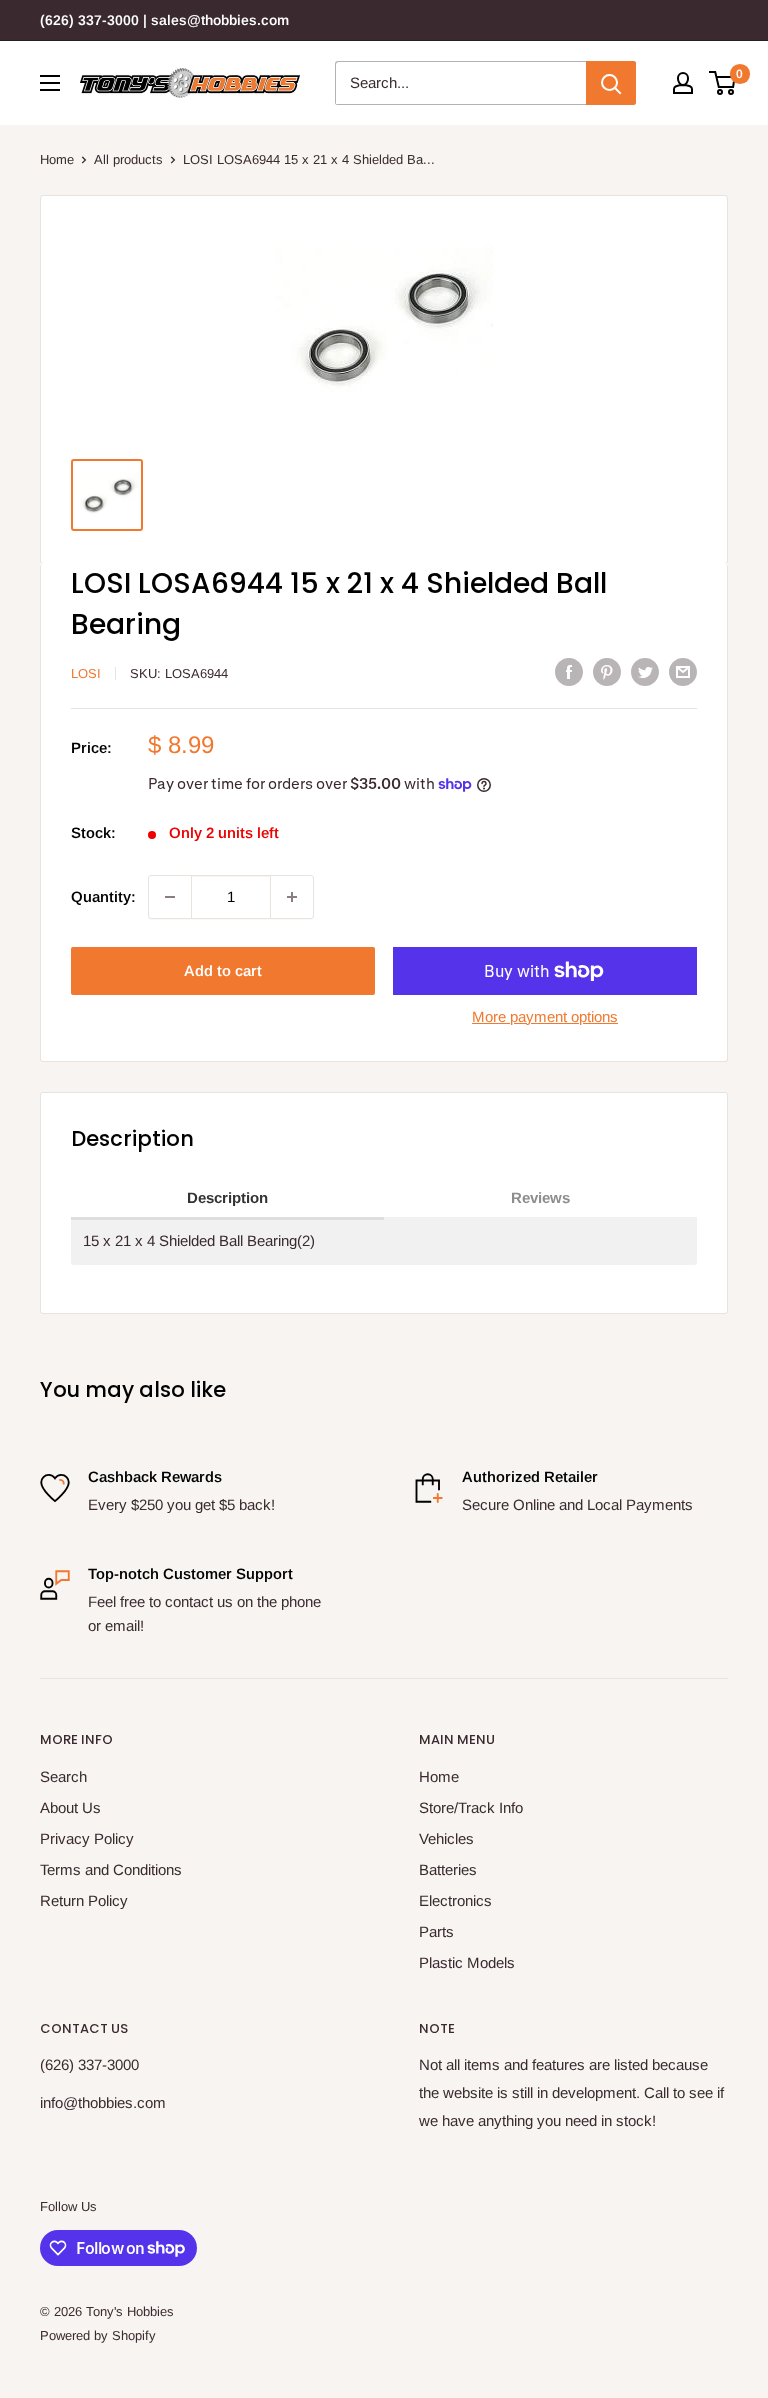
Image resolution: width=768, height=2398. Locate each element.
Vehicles (446, 1838)
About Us (70, 1807)
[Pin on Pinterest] (607, 671)
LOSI (86, 673)
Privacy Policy (87, 1838)
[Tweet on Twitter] (645, 671)
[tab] (227, 1199)
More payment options (545, 1016)
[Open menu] (50, 83)
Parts (436, 1931)
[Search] (611, 83)
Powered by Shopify (98, 2335)
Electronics (455, 1900)
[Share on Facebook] (569, 671)
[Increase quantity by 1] (292, 897)
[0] (723, 83)
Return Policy (84, 1900)
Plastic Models (467, 1962)
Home (57, 159)
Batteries (448, 1869)
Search (63, 1776)
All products (128, 159)
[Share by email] (683, 671)
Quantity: (103, 896)
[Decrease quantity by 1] (170, 897)
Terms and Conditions (111, 1869)
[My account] (683, 83)
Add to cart (223, 970)
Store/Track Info (471, 1807)
